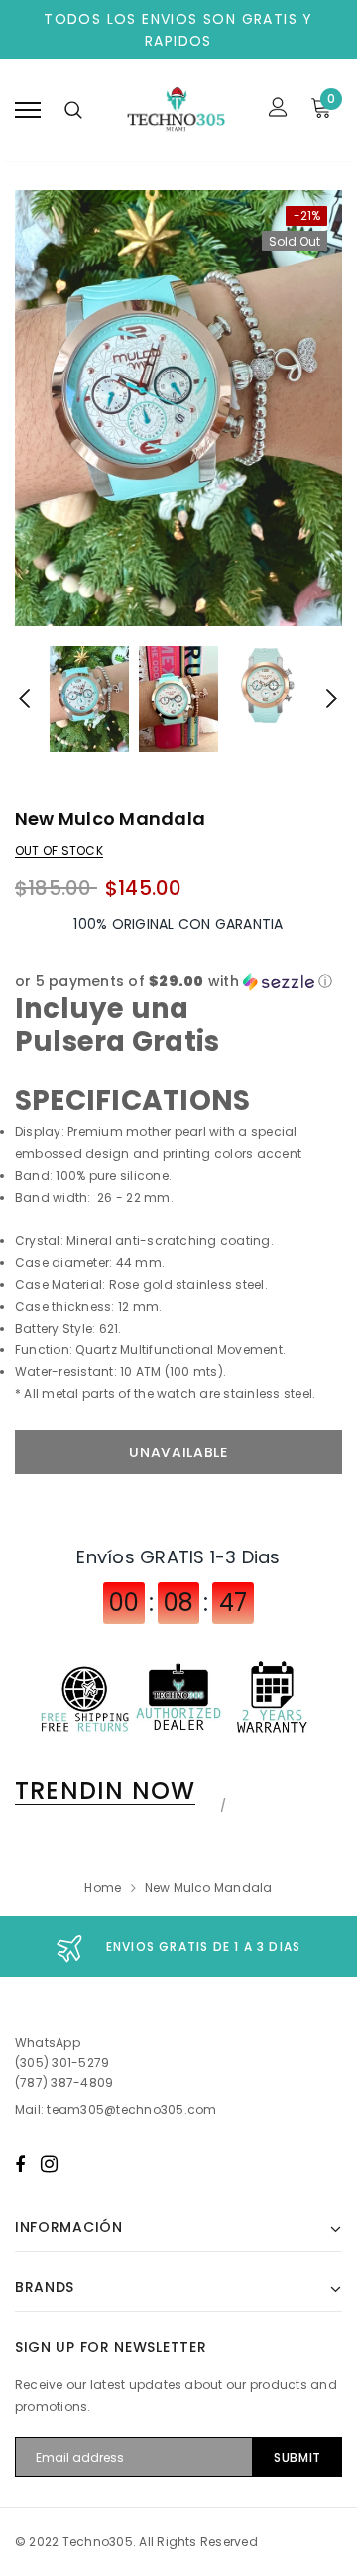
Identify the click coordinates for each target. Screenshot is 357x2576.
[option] (178, 408)
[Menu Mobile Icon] (28, 109)
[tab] (118, 1791)
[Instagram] (49, 2164)
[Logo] (176, 110)
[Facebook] (20, 2164)
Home (103, 1888)
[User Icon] (278, 109)
